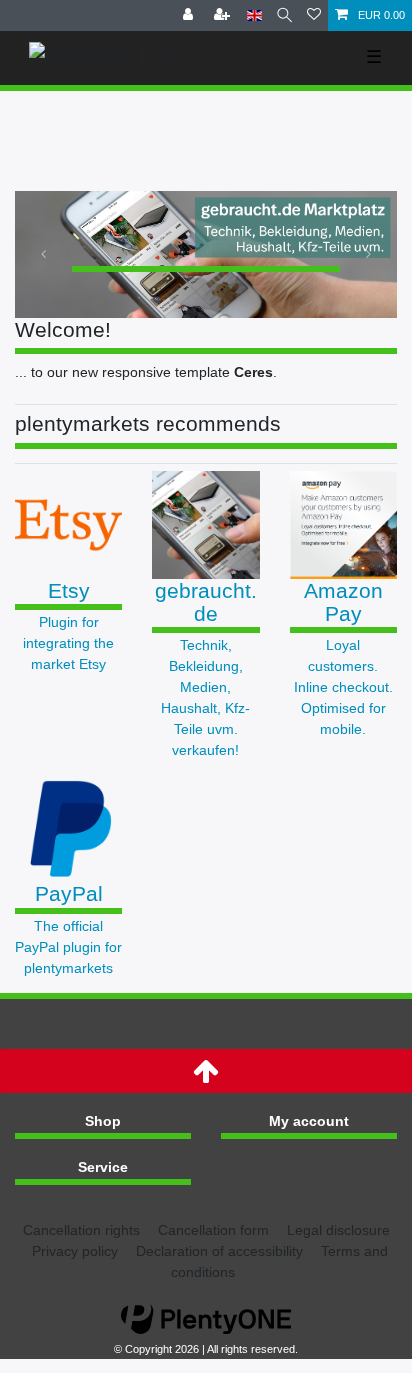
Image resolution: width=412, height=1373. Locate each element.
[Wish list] (314, 15)
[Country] (254, 15)
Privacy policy (75, 1251)
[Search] (284, 15)
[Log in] (190, 15)
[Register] (224, 15)
